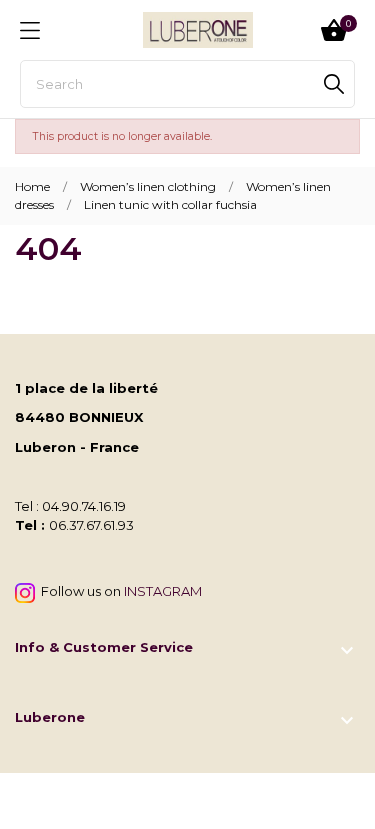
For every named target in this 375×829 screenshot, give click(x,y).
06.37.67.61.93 (91, 525)
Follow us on (118, 591)
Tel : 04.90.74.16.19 (70, 506)
